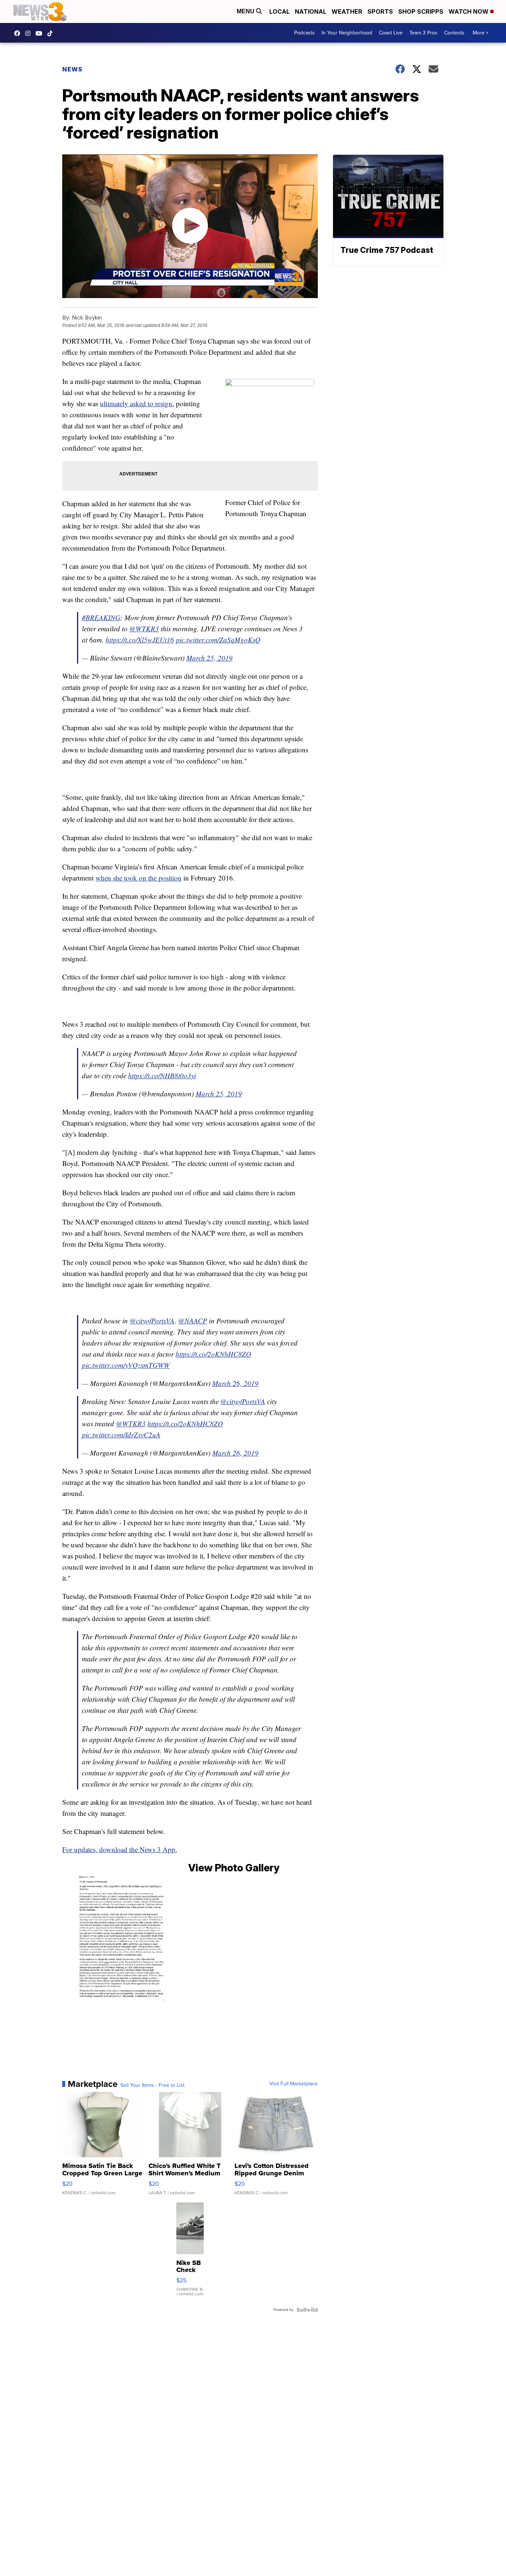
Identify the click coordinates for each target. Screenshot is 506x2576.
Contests (454, 33)
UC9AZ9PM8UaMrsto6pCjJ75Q (41, 33)
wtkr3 (30, 33)
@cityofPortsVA (152, 1321)
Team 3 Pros (423, 33)
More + (481, 33)
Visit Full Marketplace (294, 2084)
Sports (380, 11)
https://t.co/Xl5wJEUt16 (140, 640)
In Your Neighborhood (347, 33)
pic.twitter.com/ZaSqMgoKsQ (218, 640)
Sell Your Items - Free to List (152, 2085)
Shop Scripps (421, 11)
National (311, 11)
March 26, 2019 (235, 1383)
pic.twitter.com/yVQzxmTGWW (126, 1365)
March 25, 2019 (209, 658)
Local (279, 11)
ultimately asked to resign (136, 403)
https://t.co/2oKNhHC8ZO (213, 1354)
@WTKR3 (144, 629)
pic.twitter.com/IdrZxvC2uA (121, 1435)
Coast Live (391, 33)
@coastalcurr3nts (52, 33)
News (72, 69)
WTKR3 (19, 33)
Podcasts (304, 33)
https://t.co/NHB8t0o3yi (162, 1075)
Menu (246, 11)
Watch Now (469, 11)
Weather (347, 11)
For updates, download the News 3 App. (120, 1849)
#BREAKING (101, 617)
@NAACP (193, 1321)
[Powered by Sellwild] (307, 2310)
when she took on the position (139, 878)
